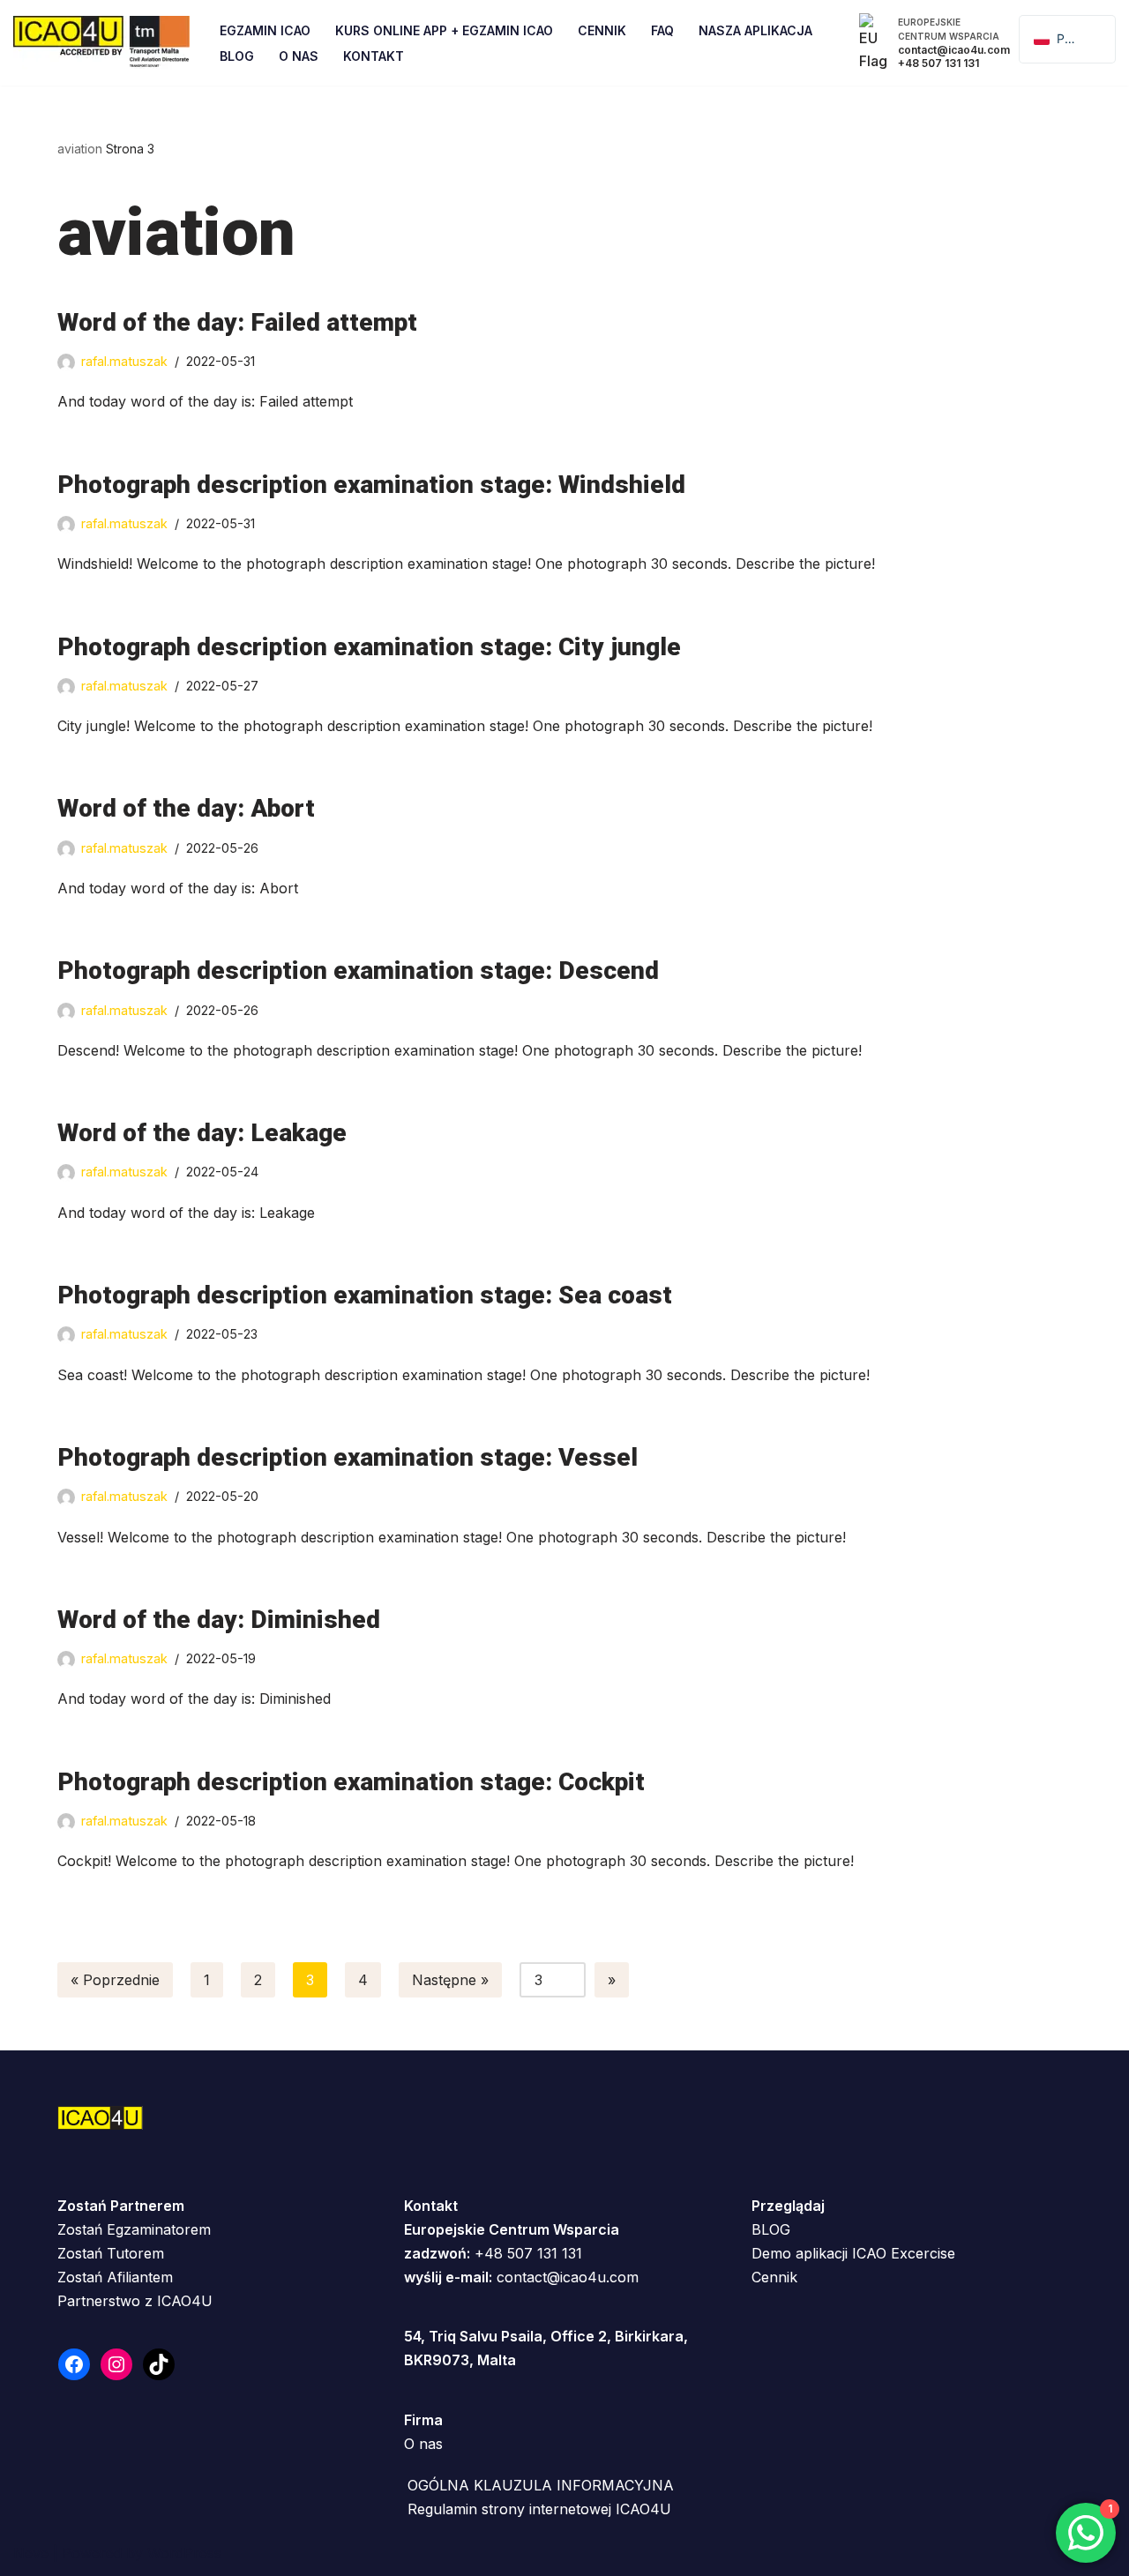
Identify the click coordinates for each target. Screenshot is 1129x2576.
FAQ (662, 30)
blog (237, 56)
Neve (31, 2553)
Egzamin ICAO (265, 30)
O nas (423, 2444)
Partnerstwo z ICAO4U (135, 2301)
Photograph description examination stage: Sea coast (365, 1295)
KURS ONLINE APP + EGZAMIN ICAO (444, 30)
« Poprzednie (115, 1980)
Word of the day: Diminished (219, 1620)
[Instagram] (116, 2364)
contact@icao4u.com (568, 2277)
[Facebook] (74, 2364)
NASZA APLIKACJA (755, 30)
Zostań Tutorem (111, 2253)
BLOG (771, 2229)
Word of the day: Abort (186, 808)
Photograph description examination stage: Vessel (348, 1457)
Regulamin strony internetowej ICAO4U (539, 2509)
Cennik (602, 30)
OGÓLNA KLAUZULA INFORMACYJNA (541, 2485)
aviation (80, 149)
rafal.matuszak (124, 361)
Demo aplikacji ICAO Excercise (853, 2253)
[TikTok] (159, 2364)
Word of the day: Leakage (202, 1133)
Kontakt (374, 56)
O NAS (299, 56)
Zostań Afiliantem (115, 2277)
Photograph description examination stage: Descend (358, 971)
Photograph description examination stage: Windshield (371, 485)
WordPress (184, 2553)
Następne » (450, 1980)
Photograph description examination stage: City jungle (369, 647)
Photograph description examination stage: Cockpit (351, 1782)
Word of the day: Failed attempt (237, 322)
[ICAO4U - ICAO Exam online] (101, 43)
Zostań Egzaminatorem (134, 2229)
